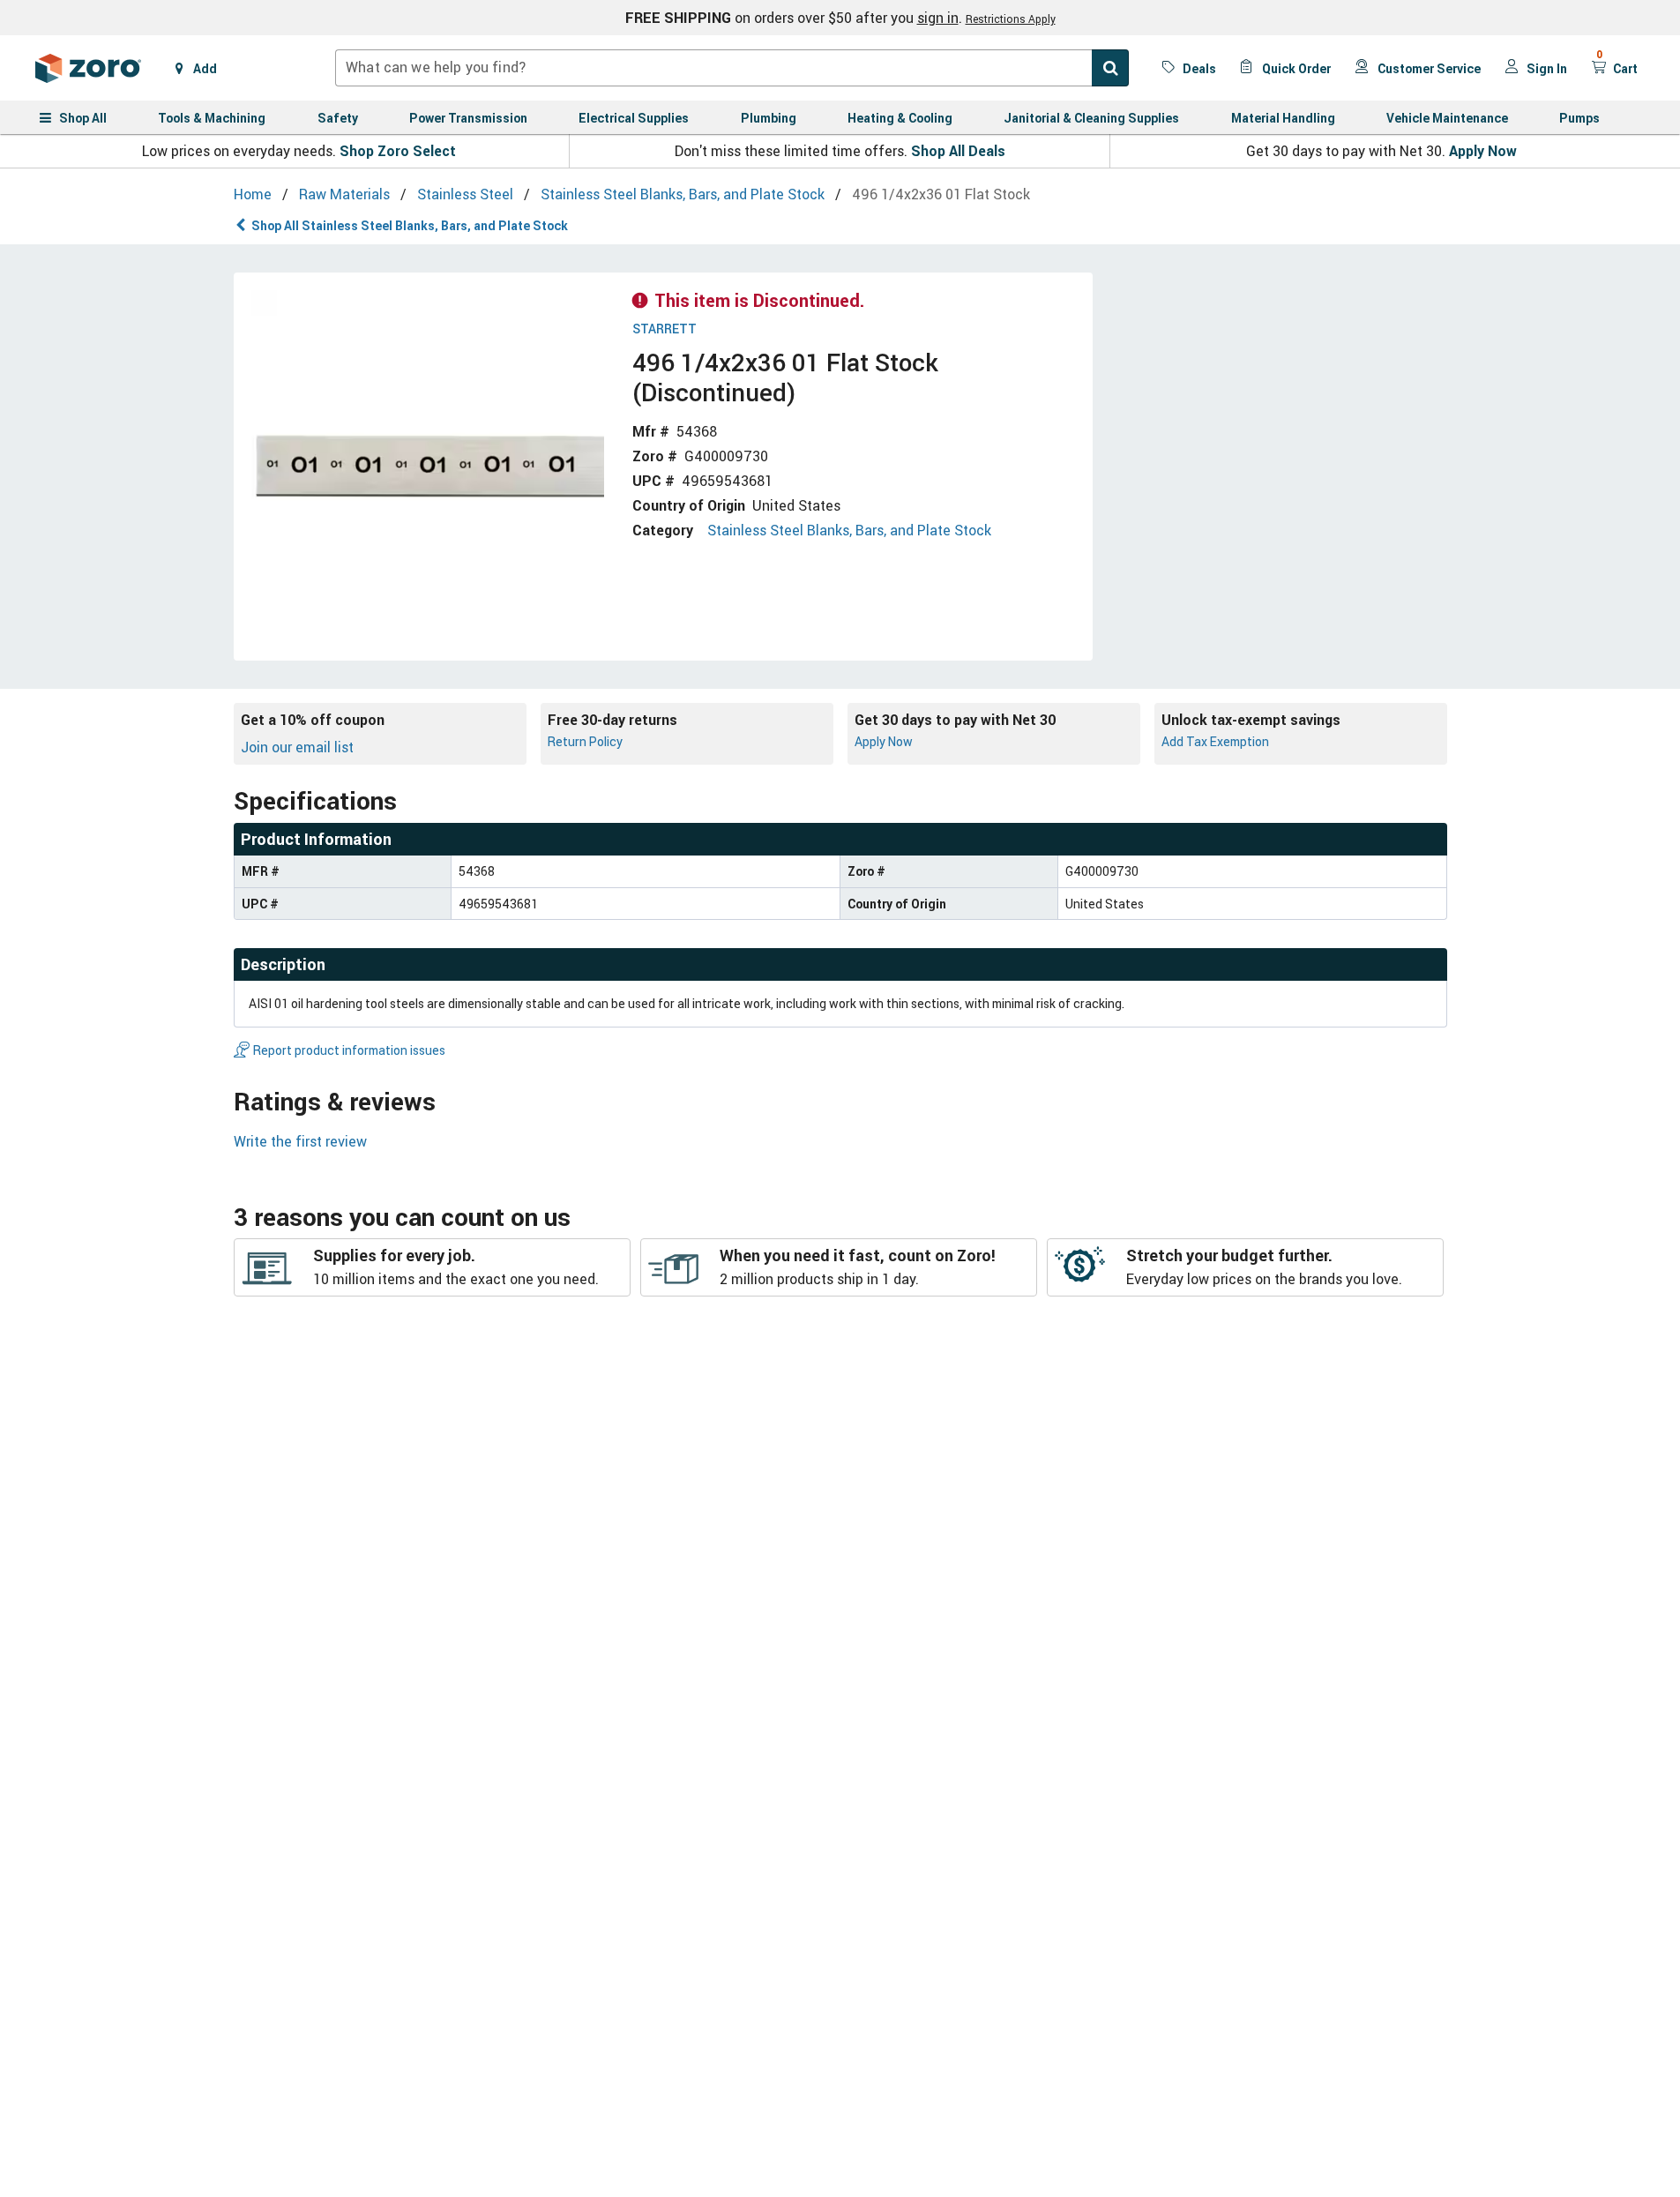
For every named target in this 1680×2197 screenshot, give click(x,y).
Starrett (665, 329)
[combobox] (732, 68)
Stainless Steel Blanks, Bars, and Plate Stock (849, 530)
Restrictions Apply (1011, 19)
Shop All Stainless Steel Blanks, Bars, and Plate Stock (410, 225)
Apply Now (1483, 151)
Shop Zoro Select (398, 151)
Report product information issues (349, 1050)
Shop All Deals (958, 151)
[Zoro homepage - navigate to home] (88, 68)
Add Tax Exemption (1215, 741)
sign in (938, 18)
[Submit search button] (1110, 68)
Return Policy (585, 741)
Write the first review (300, 1141)
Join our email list (297, 747)
